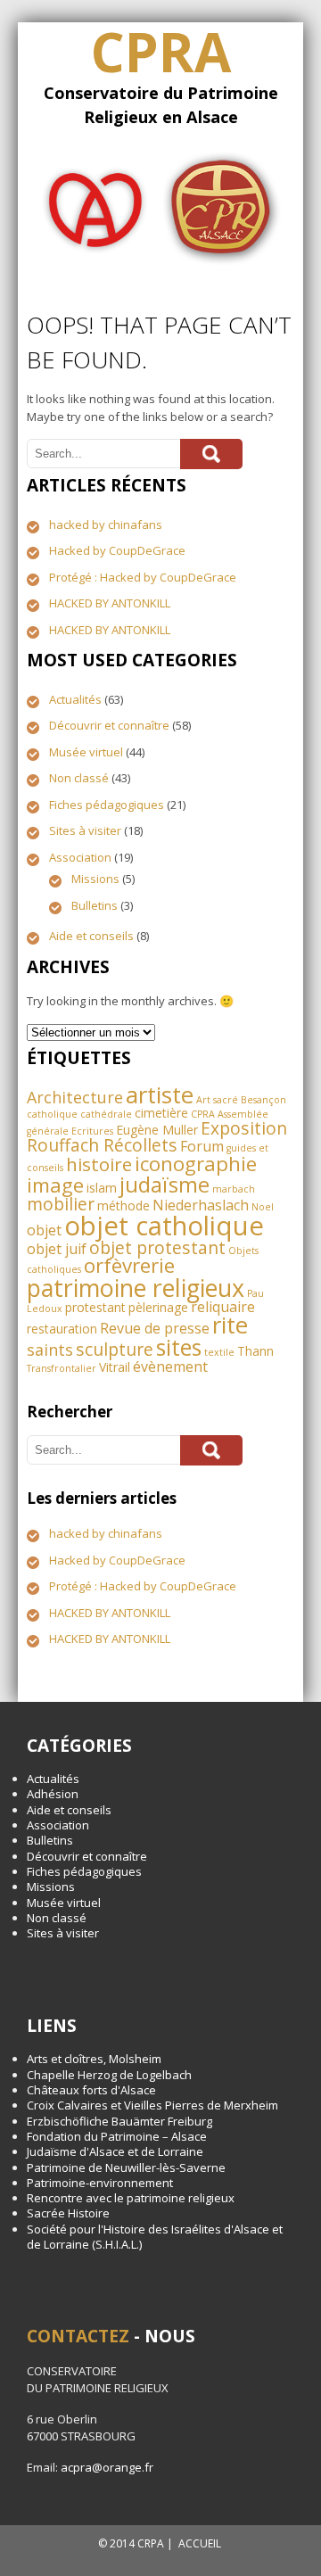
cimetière (161, 1113)
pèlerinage (158, 1307)
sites (179, 1347)
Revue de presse (155, 1328)
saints (50, 1350)
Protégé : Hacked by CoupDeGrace (143, 577)
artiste (160, 1094)
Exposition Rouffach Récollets (157, 1136)
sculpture (115, 1349)
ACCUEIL (200, 2543)
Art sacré (217, 1100)
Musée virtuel (86, 752)
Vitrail (115, 1367)
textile (219, 1352)
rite (230, 1325)
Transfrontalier (62, 1368)
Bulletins (95, 905)
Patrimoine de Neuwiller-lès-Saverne (126, 2167)
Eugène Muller (157, 1130)
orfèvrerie (129, 1265)
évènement (170, 1366)
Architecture (75, 1097)
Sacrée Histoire (68, 2213)
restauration (62, 1329)
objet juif (57, 1249)
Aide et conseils (91, 936)
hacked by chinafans (106, 524)
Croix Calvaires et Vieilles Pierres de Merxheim (152, 2105)
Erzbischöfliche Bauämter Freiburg (119, 2121)
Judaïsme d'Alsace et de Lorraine (115, 2151)
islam (102, 1188)
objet (44, 1230)
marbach (234, 1189)
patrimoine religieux (136, 1288)
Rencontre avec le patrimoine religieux (131, 2198)
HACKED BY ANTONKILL (110, 603)
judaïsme (165, 1184)
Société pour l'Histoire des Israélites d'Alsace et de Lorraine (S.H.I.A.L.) (155, 2237)
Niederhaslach (201, 1205)
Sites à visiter (85, 830)
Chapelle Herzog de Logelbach (109, 2075)
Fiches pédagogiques (107, 805)
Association (80, 857)
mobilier (61, 1204)
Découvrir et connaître (109, 725)
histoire (99, 1164)
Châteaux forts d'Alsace (91, 2090)
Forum (202, 1146)
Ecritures (92, 1131)
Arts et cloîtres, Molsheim (94, 2059)
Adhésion (53, 1794)
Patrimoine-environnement (100, 2183)
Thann (255, 1351)
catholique (52, 1114)
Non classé (79, 778)
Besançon (263, 1100)
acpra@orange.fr (107, 2467)
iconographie (196, 1164)
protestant (95, 1307)
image (55, 1185)
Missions (95, 879)
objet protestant (157, 1247)
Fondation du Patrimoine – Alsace (117, 2136)
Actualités (75, 699)
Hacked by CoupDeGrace (117, 550)
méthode (123, 1205)
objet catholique (164, 1226)
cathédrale (106, 1114)
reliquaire (223, 1307)
